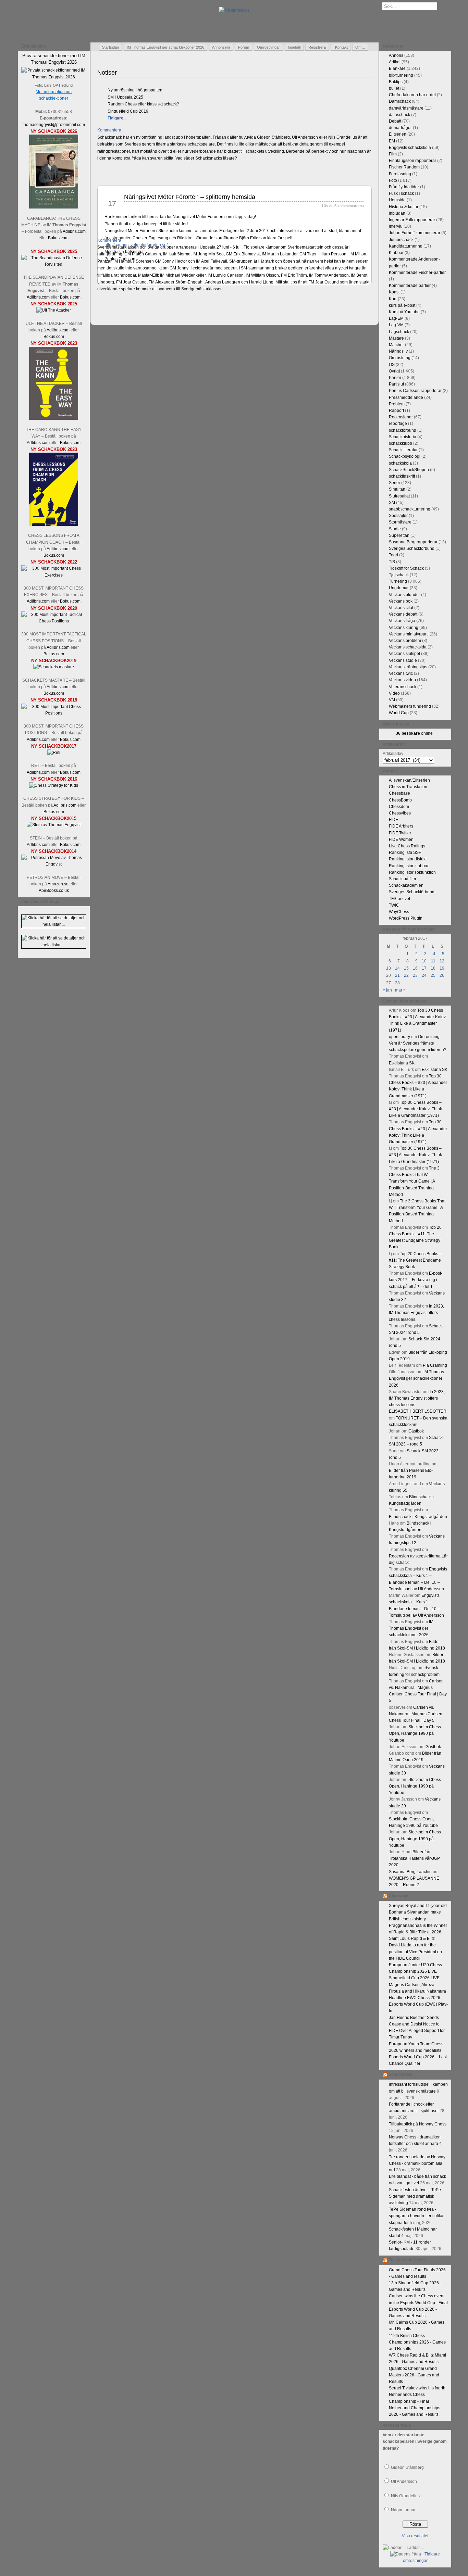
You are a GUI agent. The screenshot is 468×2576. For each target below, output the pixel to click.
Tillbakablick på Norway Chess (418, 2124)
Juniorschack (401, 240)
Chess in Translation (408, 787)
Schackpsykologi (405, 456)
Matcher (396, 345)
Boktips (396, 82)
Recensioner (401, 417)
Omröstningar (268, 47)
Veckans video (402, 680)
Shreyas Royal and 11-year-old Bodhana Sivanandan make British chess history (418, 1912)
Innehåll (294, 47)
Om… (360, 47)
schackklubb (401, 443)
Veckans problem (405, 641)
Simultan (397, 489)
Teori (393, 555)
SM (392, 503)
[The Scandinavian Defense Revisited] (54, 264)
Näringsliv (398, 351)
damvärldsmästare (406, 108)
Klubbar (396, 253)
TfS (392, 562)
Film (393, 154)
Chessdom (399, 807)
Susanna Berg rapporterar (413, 542)
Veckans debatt (403, 614)
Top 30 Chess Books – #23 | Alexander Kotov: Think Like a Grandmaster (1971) (415, 1109)
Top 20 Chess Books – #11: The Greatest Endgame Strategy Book (415, 1260)
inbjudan (397, 213)
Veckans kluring (404, 628)
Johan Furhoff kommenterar (415, 233)
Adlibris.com (74, 231)
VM (392, 700)
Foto (393, 180)
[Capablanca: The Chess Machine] (54, 207)
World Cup (399, 713)
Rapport (396, 411)
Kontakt (341, 47)
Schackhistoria (403, 437)
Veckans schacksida (408, 647)
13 (389, 968)
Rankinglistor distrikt (408, 859)
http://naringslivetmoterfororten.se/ (136, 245)
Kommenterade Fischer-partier (417, 273)
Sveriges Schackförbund (412, 548)
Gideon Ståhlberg (407, 2467)
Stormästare (400, 522)
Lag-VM (396, 325)
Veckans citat (401, 608)
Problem (397, 404)
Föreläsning (400, 174)
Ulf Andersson (404, 2482)
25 (433, 975)
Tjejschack (399, 575)
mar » (400, 990)
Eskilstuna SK (402, 1063)
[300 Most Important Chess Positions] (54, 713)
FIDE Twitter (400, 833)
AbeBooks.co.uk (54, 891)
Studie (395, 529)
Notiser (107, 73)
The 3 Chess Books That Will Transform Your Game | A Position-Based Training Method (414, 1181)
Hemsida (397, 200)
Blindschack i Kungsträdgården (418, 1517)
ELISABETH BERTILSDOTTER (418, 1411)
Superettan (399, 535)
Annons (396, 55)
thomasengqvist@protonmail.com (54, 125)
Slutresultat (399, 496)
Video (394, 693)
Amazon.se (58, 884)
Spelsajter (398, 516)
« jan (387, 990)
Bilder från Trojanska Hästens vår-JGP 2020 (414, 1858)
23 (415, 975)
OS (392, 365)
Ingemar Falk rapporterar (412, 220)
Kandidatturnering (406, 246)
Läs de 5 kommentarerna (343, 206)
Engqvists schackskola (410, 148)
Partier (395, 378)
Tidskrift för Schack (406, 568)
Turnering (398, 581)
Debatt (395, 121)
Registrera (317, 47)
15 (406, 968)
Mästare (396, 338)
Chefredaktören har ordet (412, 95)
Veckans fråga (402, 621)
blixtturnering (401, 75)
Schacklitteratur (403, 450)
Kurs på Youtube (404, 312)
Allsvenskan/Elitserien (409, 780)
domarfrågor (400, 128)
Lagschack (399, 332)
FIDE (393, 820)
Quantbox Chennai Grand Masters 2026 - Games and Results (414, 2375)
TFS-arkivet (399, 899)
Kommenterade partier (410, 286)
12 (442, 961)
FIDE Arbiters (401, 826)
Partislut (396, 384)
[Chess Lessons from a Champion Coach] (54, 525)
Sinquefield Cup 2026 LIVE (414, 1978)
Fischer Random (404, 167)
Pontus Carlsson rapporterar (415, 391)
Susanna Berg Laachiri (410, 1872)
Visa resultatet (415, 2536)
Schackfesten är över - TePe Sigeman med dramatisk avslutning (415, 2196)
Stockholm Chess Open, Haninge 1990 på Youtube (415, 1733)
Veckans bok (401, 601)
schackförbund (403, 430)
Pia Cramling (435, 1365)
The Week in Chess (407, 2260)
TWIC (394, 905)
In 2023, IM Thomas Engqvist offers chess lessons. (416, 1313)
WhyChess (399, 912)
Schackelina (401, 2074)
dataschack (399, 115)
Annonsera (221, 47)
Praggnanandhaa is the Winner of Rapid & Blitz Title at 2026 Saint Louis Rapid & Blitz (418, 1932)
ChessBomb (400, 800)
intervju (396, 226)
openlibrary (399, 1037)
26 (442, 975)
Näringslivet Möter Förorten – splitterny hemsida (190, 197)
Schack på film (402, 879)
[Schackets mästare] (54, 667)
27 (389, 983)
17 (424, 968)
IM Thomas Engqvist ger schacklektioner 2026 (165, 47)
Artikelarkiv (393, 754)
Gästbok (416, 1431)
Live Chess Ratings (407, 846)
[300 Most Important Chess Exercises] (54, 575)
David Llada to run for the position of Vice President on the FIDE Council (415, 1952)
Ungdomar (399, 588)
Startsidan (110, 47)
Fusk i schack (401, 193)
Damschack (400, 101)
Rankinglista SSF (405, 853)
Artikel (395, 62)
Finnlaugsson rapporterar (412, 161)
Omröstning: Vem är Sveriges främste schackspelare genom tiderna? (418, 1043)
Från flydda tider (404, 187)
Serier (395, 483)
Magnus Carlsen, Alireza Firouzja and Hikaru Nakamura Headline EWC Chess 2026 (417, 1991)
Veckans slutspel (404, 654)
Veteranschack (403, 687)
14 (397, 968)
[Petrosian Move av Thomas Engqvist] (54, 864)
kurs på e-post (402, 305)
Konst (394, 292)
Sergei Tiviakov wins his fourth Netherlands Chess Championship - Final (417, 2395)
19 (442, 968)
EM (392, 141)
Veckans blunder (404, 595)
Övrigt (394, 371)
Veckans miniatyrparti (409, 634)
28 (397, 983)
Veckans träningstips (408, 667)
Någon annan (404, 2510)
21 (397, 975)
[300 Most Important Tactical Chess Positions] (54, 621)
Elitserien (398, 134)
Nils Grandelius (405, 2496)
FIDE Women (401, 839)
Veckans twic (401, 673)
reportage (398, 424)
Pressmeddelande (406, 397)
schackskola (400, 463)
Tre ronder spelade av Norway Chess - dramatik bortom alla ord (417, 2163)
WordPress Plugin (406, 918)
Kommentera (109, 130)
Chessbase (399, 793)
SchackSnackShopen (409, 470)
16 (415, 968)
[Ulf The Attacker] (54, 310)
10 (424, 961)
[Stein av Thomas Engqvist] (54, 825)
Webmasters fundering (410, 706)
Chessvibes (400, 813)
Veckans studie (403, 660)
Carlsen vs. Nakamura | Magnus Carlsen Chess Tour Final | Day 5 (416, 1714)
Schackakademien (406, 885)
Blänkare (397, 68)
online (414, 733)
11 (433, 961)
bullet (394, 88)
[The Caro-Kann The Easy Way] (54, 418)
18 (433, 968)
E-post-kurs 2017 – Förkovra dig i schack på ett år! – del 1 (416, 1280)
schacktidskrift (402, 476)
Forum (244, 47)
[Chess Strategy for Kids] (54, 785)
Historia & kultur (404, 207)
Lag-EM (396, 318)
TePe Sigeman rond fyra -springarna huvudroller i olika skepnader (416, 2216)
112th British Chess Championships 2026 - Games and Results (417, 2342)
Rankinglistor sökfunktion (412, 872)
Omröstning (400, 358)
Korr (393, 299)
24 (424, 975)
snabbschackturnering (410, 509)
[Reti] (54, 753)
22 (406, 975)
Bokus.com (58, 238)
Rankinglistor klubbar (409, 866)
